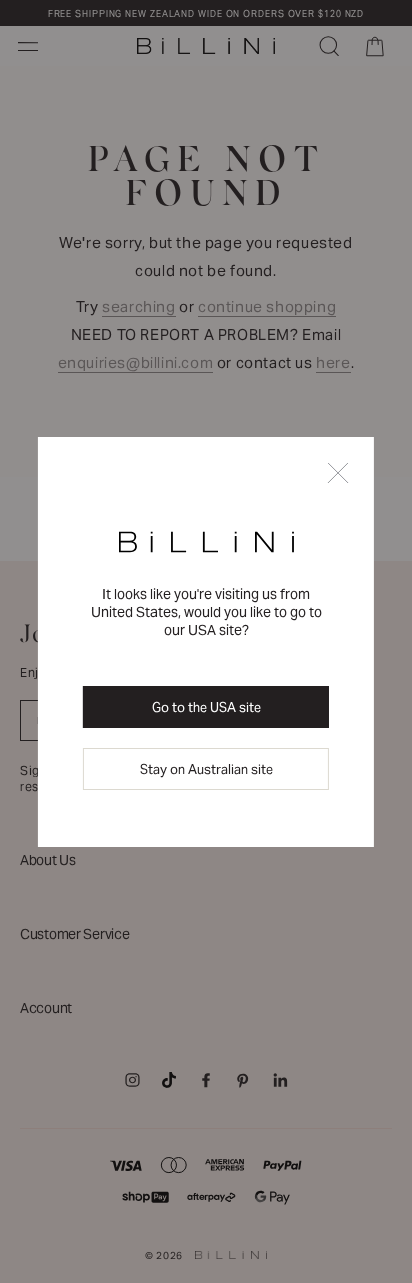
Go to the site (206, 707)
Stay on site (206, 769)
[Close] (338, 474)
